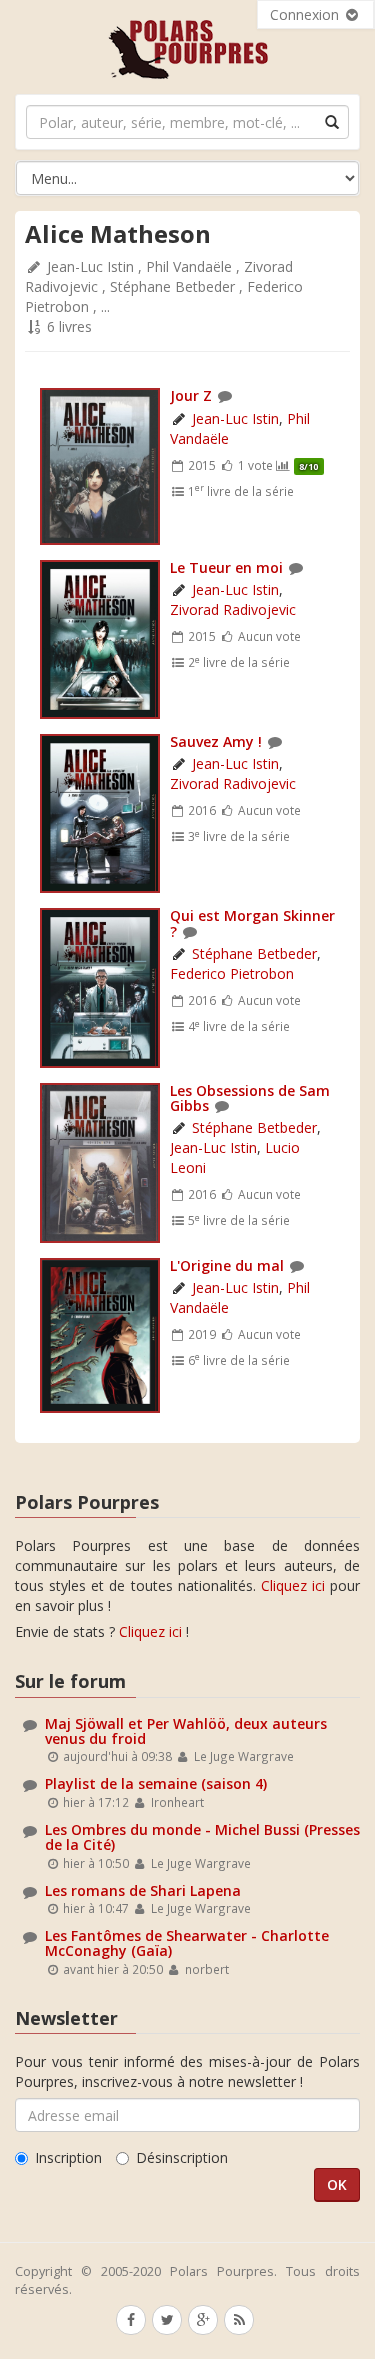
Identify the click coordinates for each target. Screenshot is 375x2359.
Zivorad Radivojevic (233, 609)
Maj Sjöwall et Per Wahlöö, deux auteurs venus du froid (186, 1731)
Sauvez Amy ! (216, 741)
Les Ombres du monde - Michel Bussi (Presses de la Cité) (202, 1837)
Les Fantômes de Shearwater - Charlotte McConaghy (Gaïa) (187, 1943)
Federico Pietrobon (232, 973)
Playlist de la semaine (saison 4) (156, 1783)
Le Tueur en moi (226, 567)
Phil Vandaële (189, 266)
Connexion (306, 14)
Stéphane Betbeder (172, 286)
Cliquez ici (293, 1585)
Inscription (68, 2157)
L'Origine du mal (227, 1265)
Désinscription (182, 2157)
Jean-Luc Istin (90, 266)
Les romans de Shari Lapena (143, 1890)
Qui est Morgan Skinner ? (252, 923)
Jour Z (191, 395)
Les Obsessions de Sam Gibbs (250, 1098)
